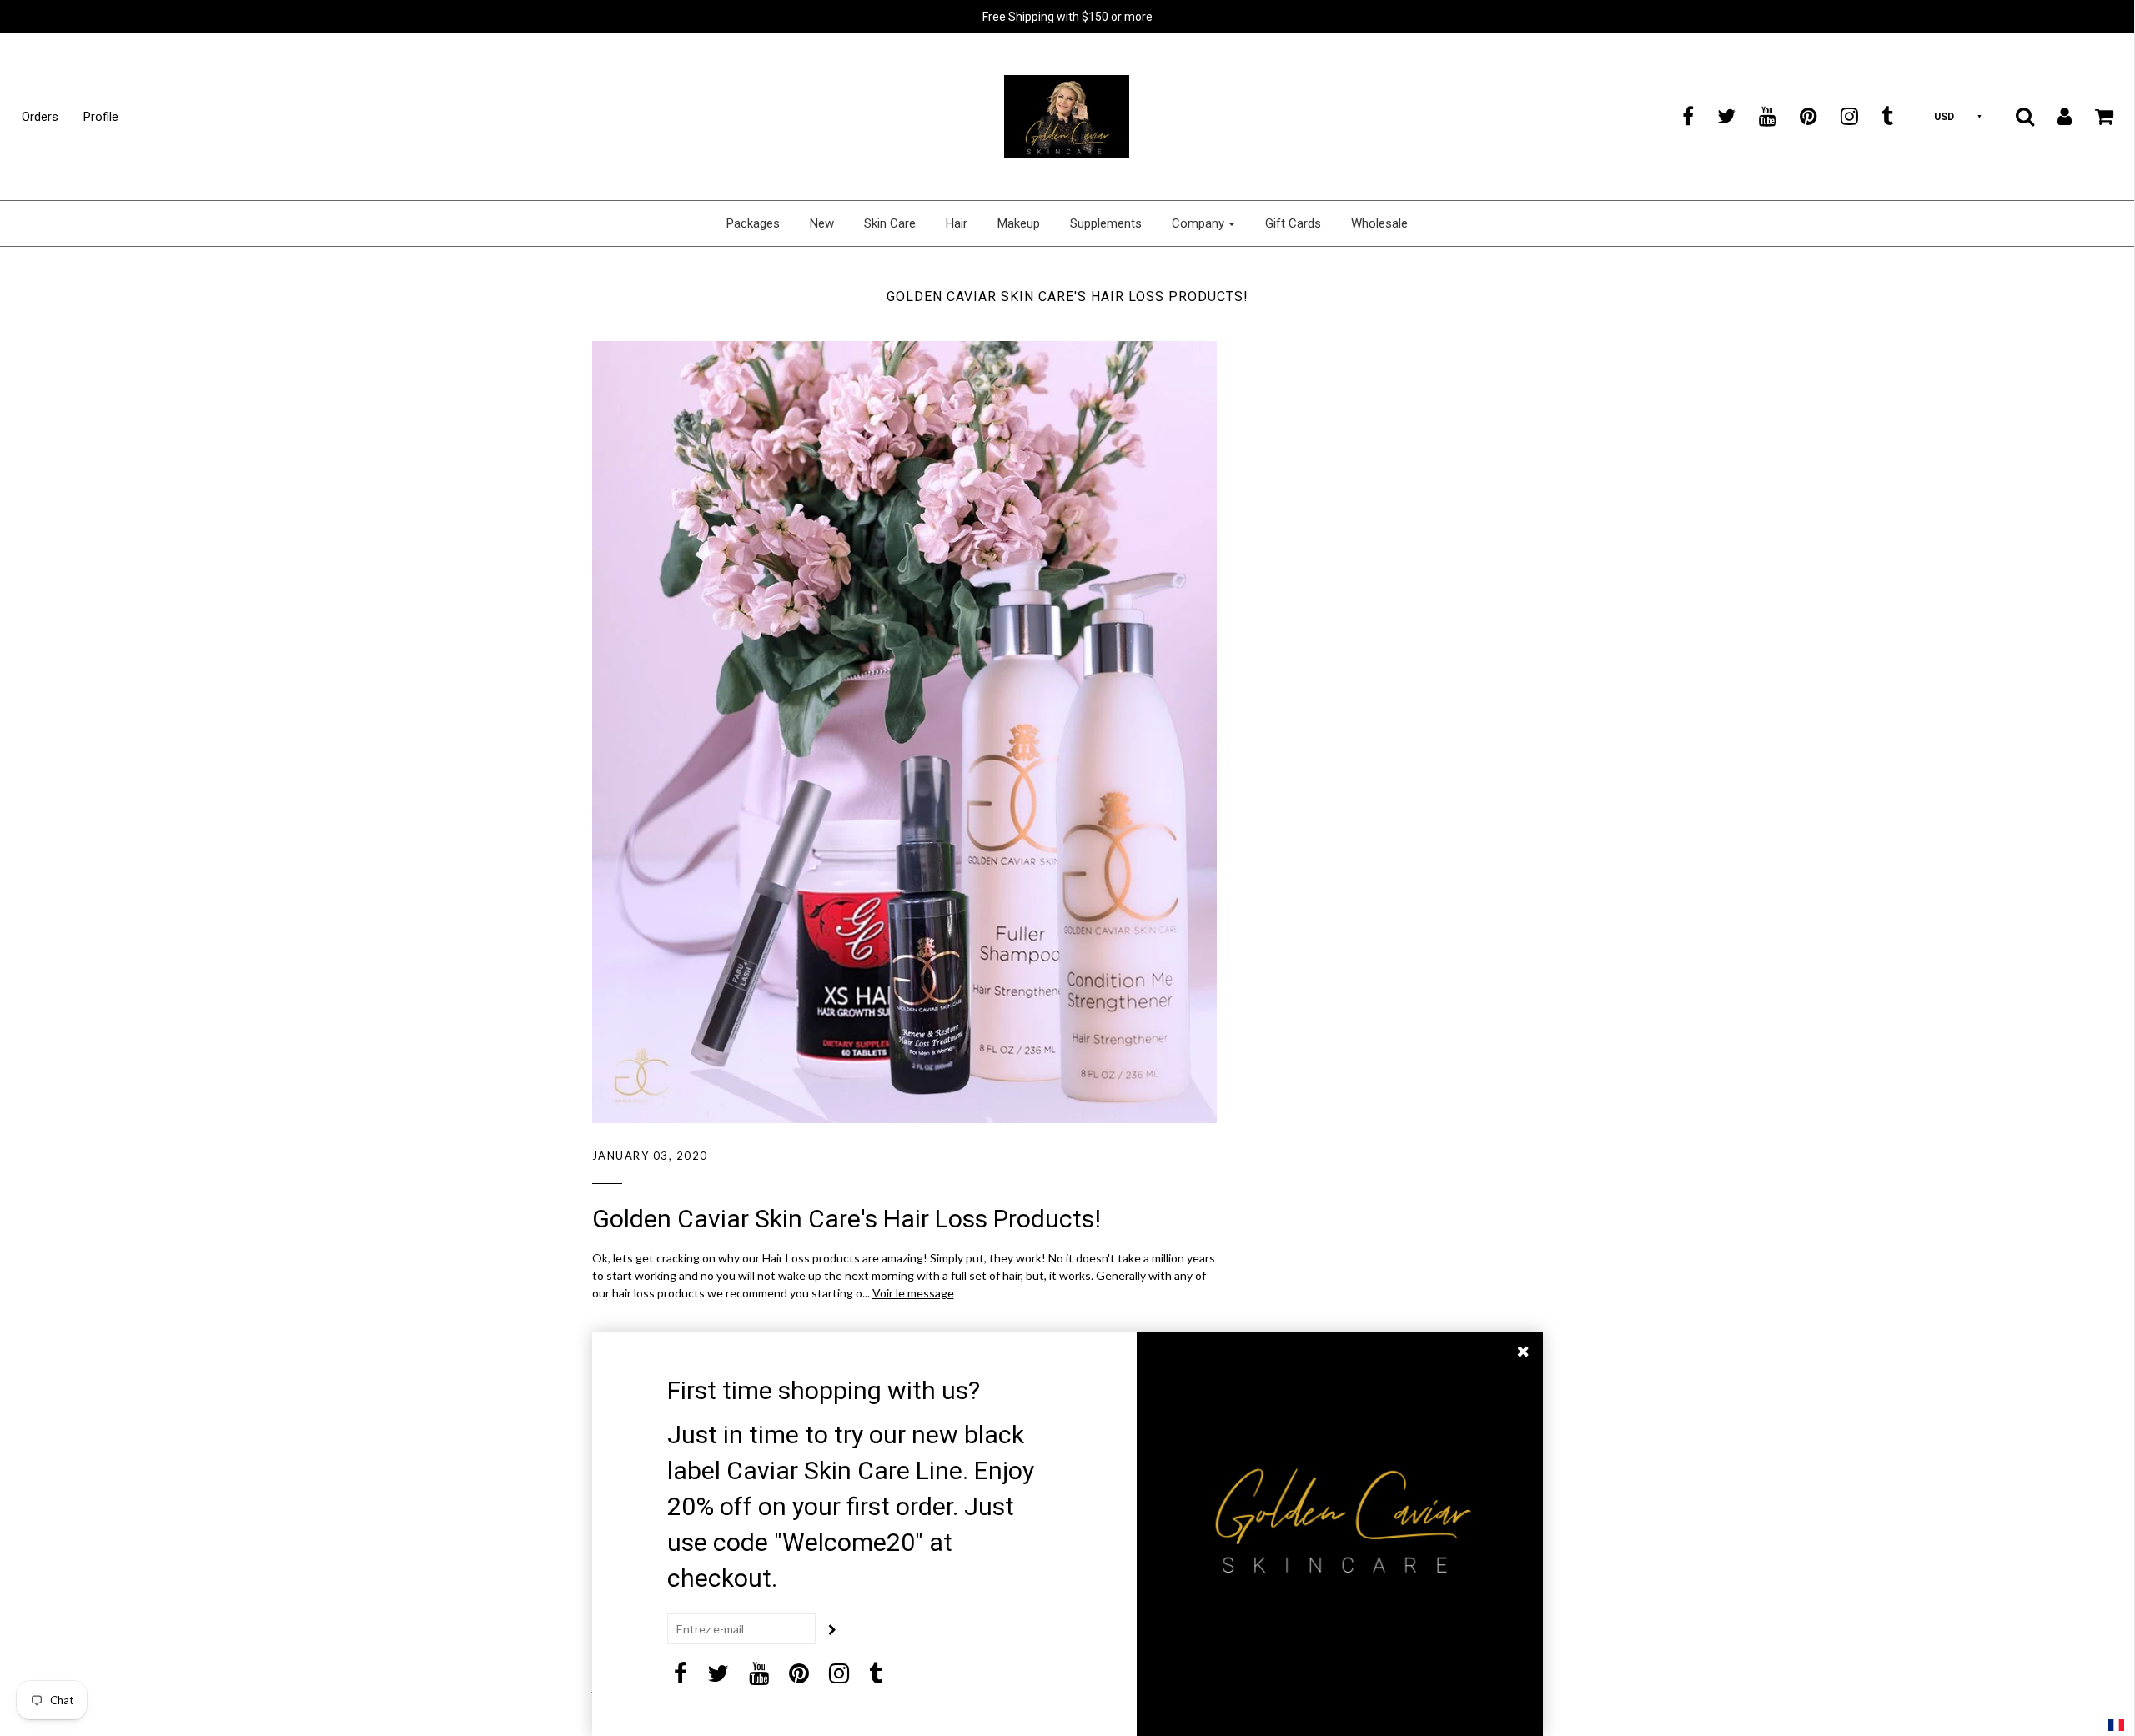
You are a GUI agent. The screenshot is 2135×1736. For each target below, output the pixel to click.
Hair (957, 223)
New (822, 223)
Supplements (1106, 223)
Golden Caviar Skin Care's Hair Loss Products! (846, 1219)
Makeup (1019, 223)
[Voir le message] (905, 732)
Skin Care (890, 223)
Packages (753, 223)
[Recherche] (2014, 116)
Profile (101, 117)
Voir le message (913, 1293)
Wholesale (1379, 223)
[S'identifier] (2054, 116)
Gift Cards (1293, 223)
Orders (40, 117)
